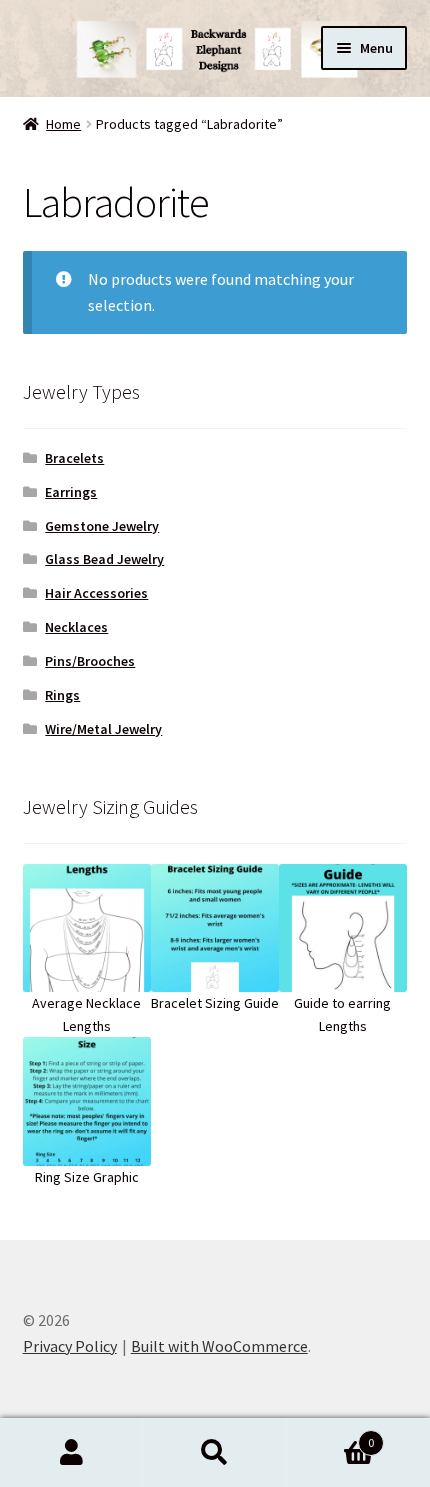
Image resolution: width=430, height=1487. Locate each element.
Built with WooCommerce (219, 1346)
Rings (62, 695)
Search (214, 1453)
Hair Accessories (96, 593)
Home (63, 124)
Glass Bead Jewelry (104, 559)
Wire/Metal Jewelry (103, 729)
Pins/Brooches (90, 661)
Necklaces (76, 627)
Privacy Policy (70, 1346)
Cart (331, 1435)
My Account (71, 1453)
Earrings (71, 492)
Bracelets (74, 458)
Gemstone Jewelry (102, 526)
